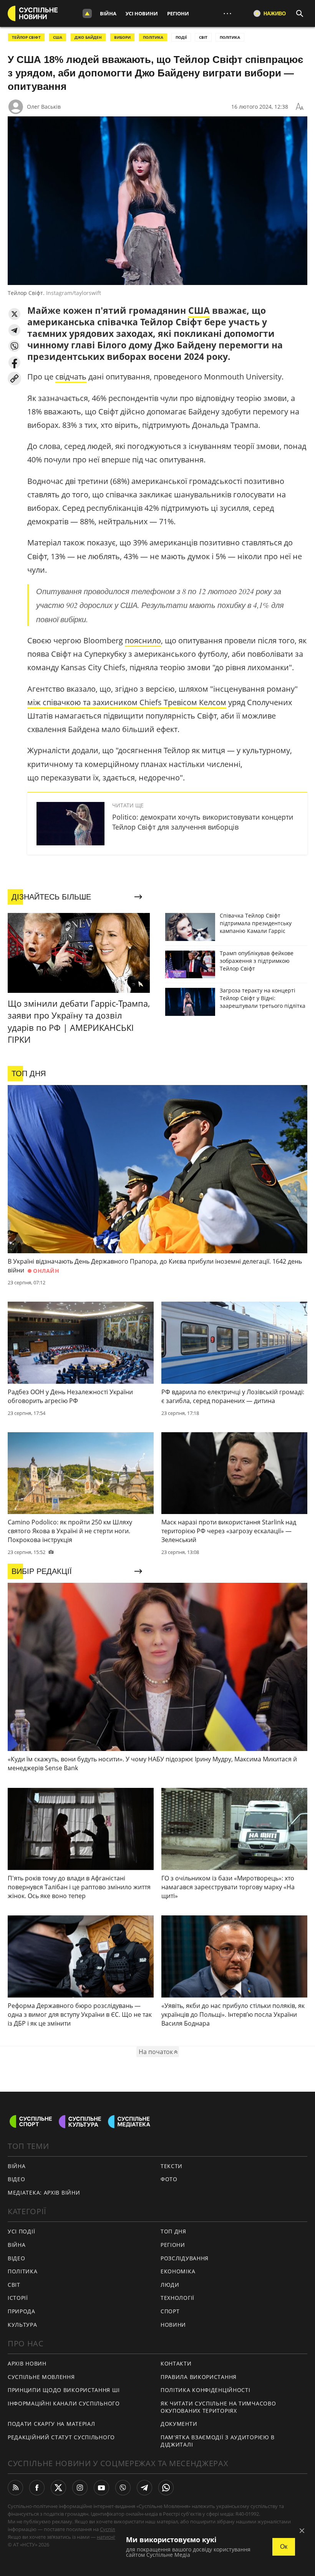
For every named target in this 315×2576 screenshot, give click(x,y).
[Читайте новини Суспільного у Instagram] (80, 2488)
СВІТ (203, 37)
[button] (14, 314)
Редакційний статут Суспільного (61, 2437)
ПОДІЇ (181, 37)
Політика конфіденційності (206, 2390)
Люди (170, 2285)
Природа (22, 2311)
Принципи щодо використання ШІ (64, 2390)
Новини (173, 2325)
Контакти (176, 2363)
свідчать (71, 377)
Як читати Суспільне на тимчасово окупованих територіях (218, 2407)
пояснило (143, 640)
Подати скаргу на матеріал (51, 2424)
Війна (108, 13)
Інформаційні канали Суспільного (64, 2403)
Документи (179, 2424)
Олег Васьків (44, 107)
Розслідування (185, 2258)
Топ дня (173, 2231)
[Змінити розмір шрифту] (300, 107)
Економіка (178, 2271)
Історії (18, 2298)
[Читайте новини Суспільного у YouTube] (101, 2488)
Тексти (172, 2166)
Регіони (178, 13)
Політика (23, 2271)
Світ (14, 2285)
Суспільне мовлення (41, 2377)
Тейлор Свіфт (26, 37)
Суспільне (112, 2529)
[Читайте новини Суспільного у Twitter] (58, 2488)
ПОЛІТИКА (153, 37)
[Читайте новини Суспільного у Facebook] (37, 2488)
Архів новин (27, 2363)
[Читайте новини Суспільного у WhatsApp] (166, 2488)
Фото (169, 2179)
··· (227, 13)
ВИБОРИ (122, 37)
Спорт (170, 2311)
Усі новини (142, 13)
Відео (17, 2179)
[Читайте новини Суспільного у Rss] (15, 2488)
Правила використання (199, 2377)
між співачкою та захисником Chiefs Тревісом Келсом (127, 702)
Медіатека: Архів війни (44, 2192)
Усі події (21, 2231)
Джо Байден (88, 37)
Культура (22, 2325)
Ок (284, 2547)
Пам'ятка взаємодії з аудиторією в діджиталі (218, 2441)
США (58, 37)
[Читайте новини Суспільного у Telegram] (144, 2488)
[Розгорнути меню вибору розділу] (87, 13)
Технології (177, 2298)
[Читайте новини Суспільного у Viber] (123, 2488)
